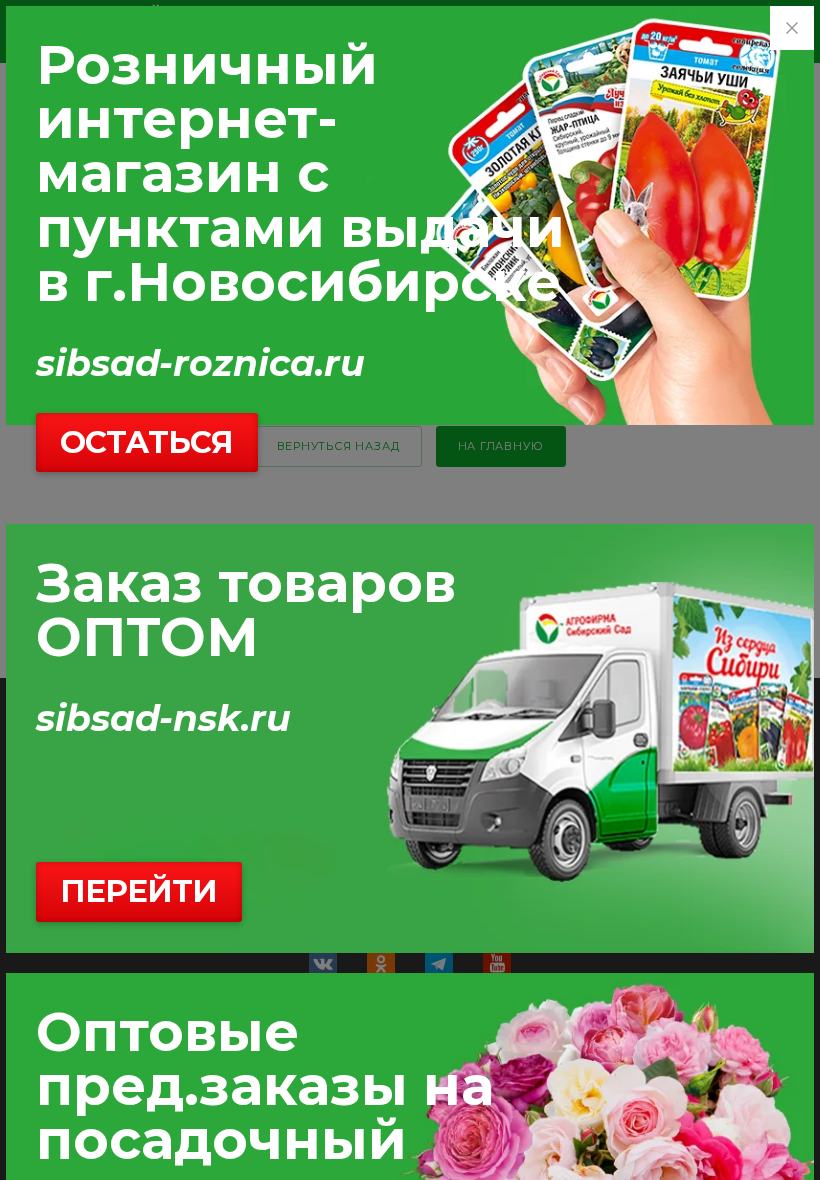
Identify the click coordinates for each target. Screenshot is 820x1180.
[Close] (792, 28)
